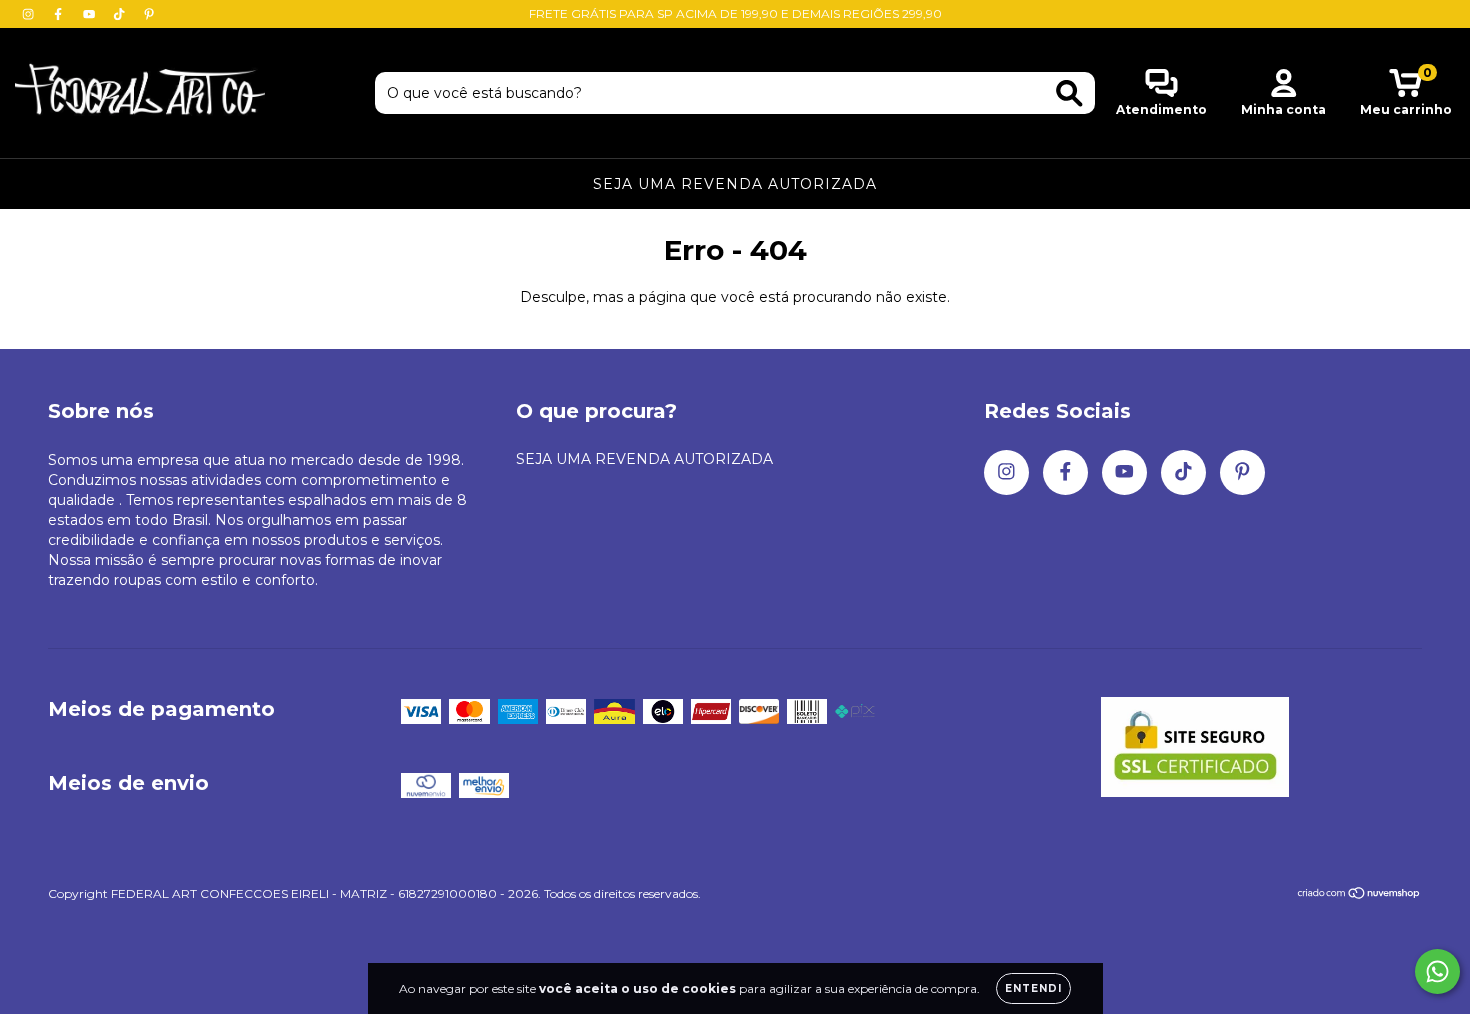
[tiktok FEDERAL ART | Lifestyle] (121, 14)
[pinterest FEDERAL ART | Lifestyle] (149, 14)
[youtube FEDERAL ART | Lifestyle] (91, 14)
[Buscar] (1069, 93)
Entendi (1033, 988)
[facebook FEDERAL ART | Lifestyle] (60, 14)
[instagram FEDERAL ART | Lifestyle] (30, 14)
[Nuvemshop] (1359, 895)
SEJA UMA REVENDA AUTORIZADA (735, 184)
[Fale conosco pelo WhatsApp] (1437, 971)
